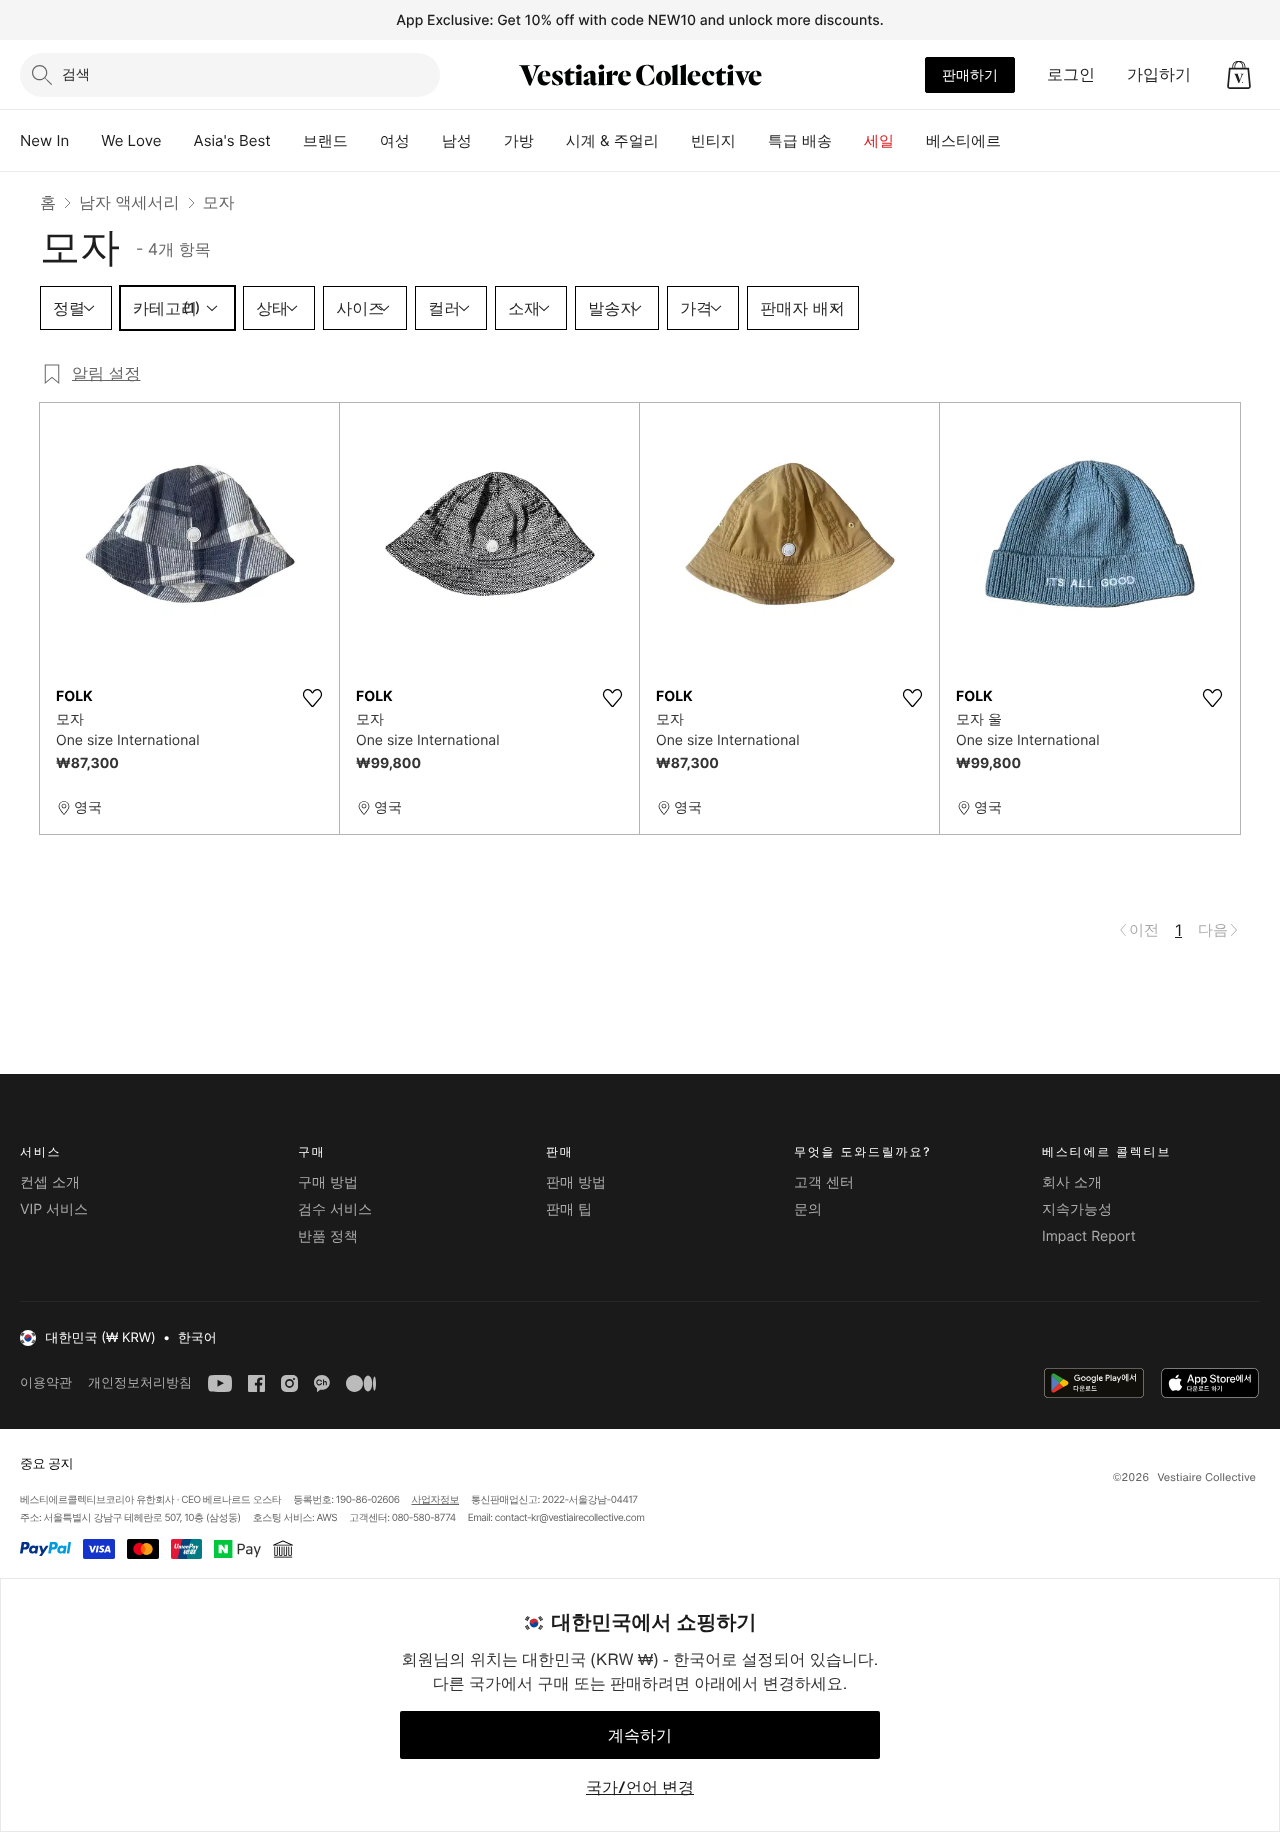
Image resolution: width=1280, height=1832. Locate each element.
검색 (76, 73)
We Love (131, 140)
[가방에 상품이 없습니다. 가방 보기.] (1239, 75)
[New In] (85, 141)
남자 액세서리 (129, 202)
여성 (395, 140)
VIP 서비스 (54, 1209)
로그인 (1071, 74)
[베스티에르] (1017, 141)
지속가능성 (1077, 1209)
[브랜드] (364, 141)
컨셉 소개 (50, 1182)
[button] (1239, 75)
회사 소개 (1072, 1182)
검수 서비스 (335, 1209)
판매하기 (970, 74)
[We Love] (178, 141)
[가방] (550, 141)
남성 (457, 140)
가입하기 (1159, 74)
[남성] (488, 141)
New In (44, 140)
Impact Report (1089, 1236)
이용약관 (46, 1382)
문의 (808, 1209)
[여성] (426, 141)
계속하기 (640, 1735)
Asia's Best (232, 140)
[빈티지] (752, 141)
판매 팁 (569, 1209)
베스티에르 (963, 140)
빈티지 (713, 140)
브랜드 (325, 140)
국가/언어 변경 (640, 1787)
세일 (879, 140)
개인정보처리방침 (140, 1382)
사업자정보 (436, 1500)
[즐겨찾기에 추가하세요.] (312, 698)
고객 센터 (824, 1182)
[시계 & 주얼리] (675, 141)
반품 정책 (328, 1236)
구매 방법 (328, 1182)
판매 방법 (576, 1182)
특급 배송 (800, 140)
